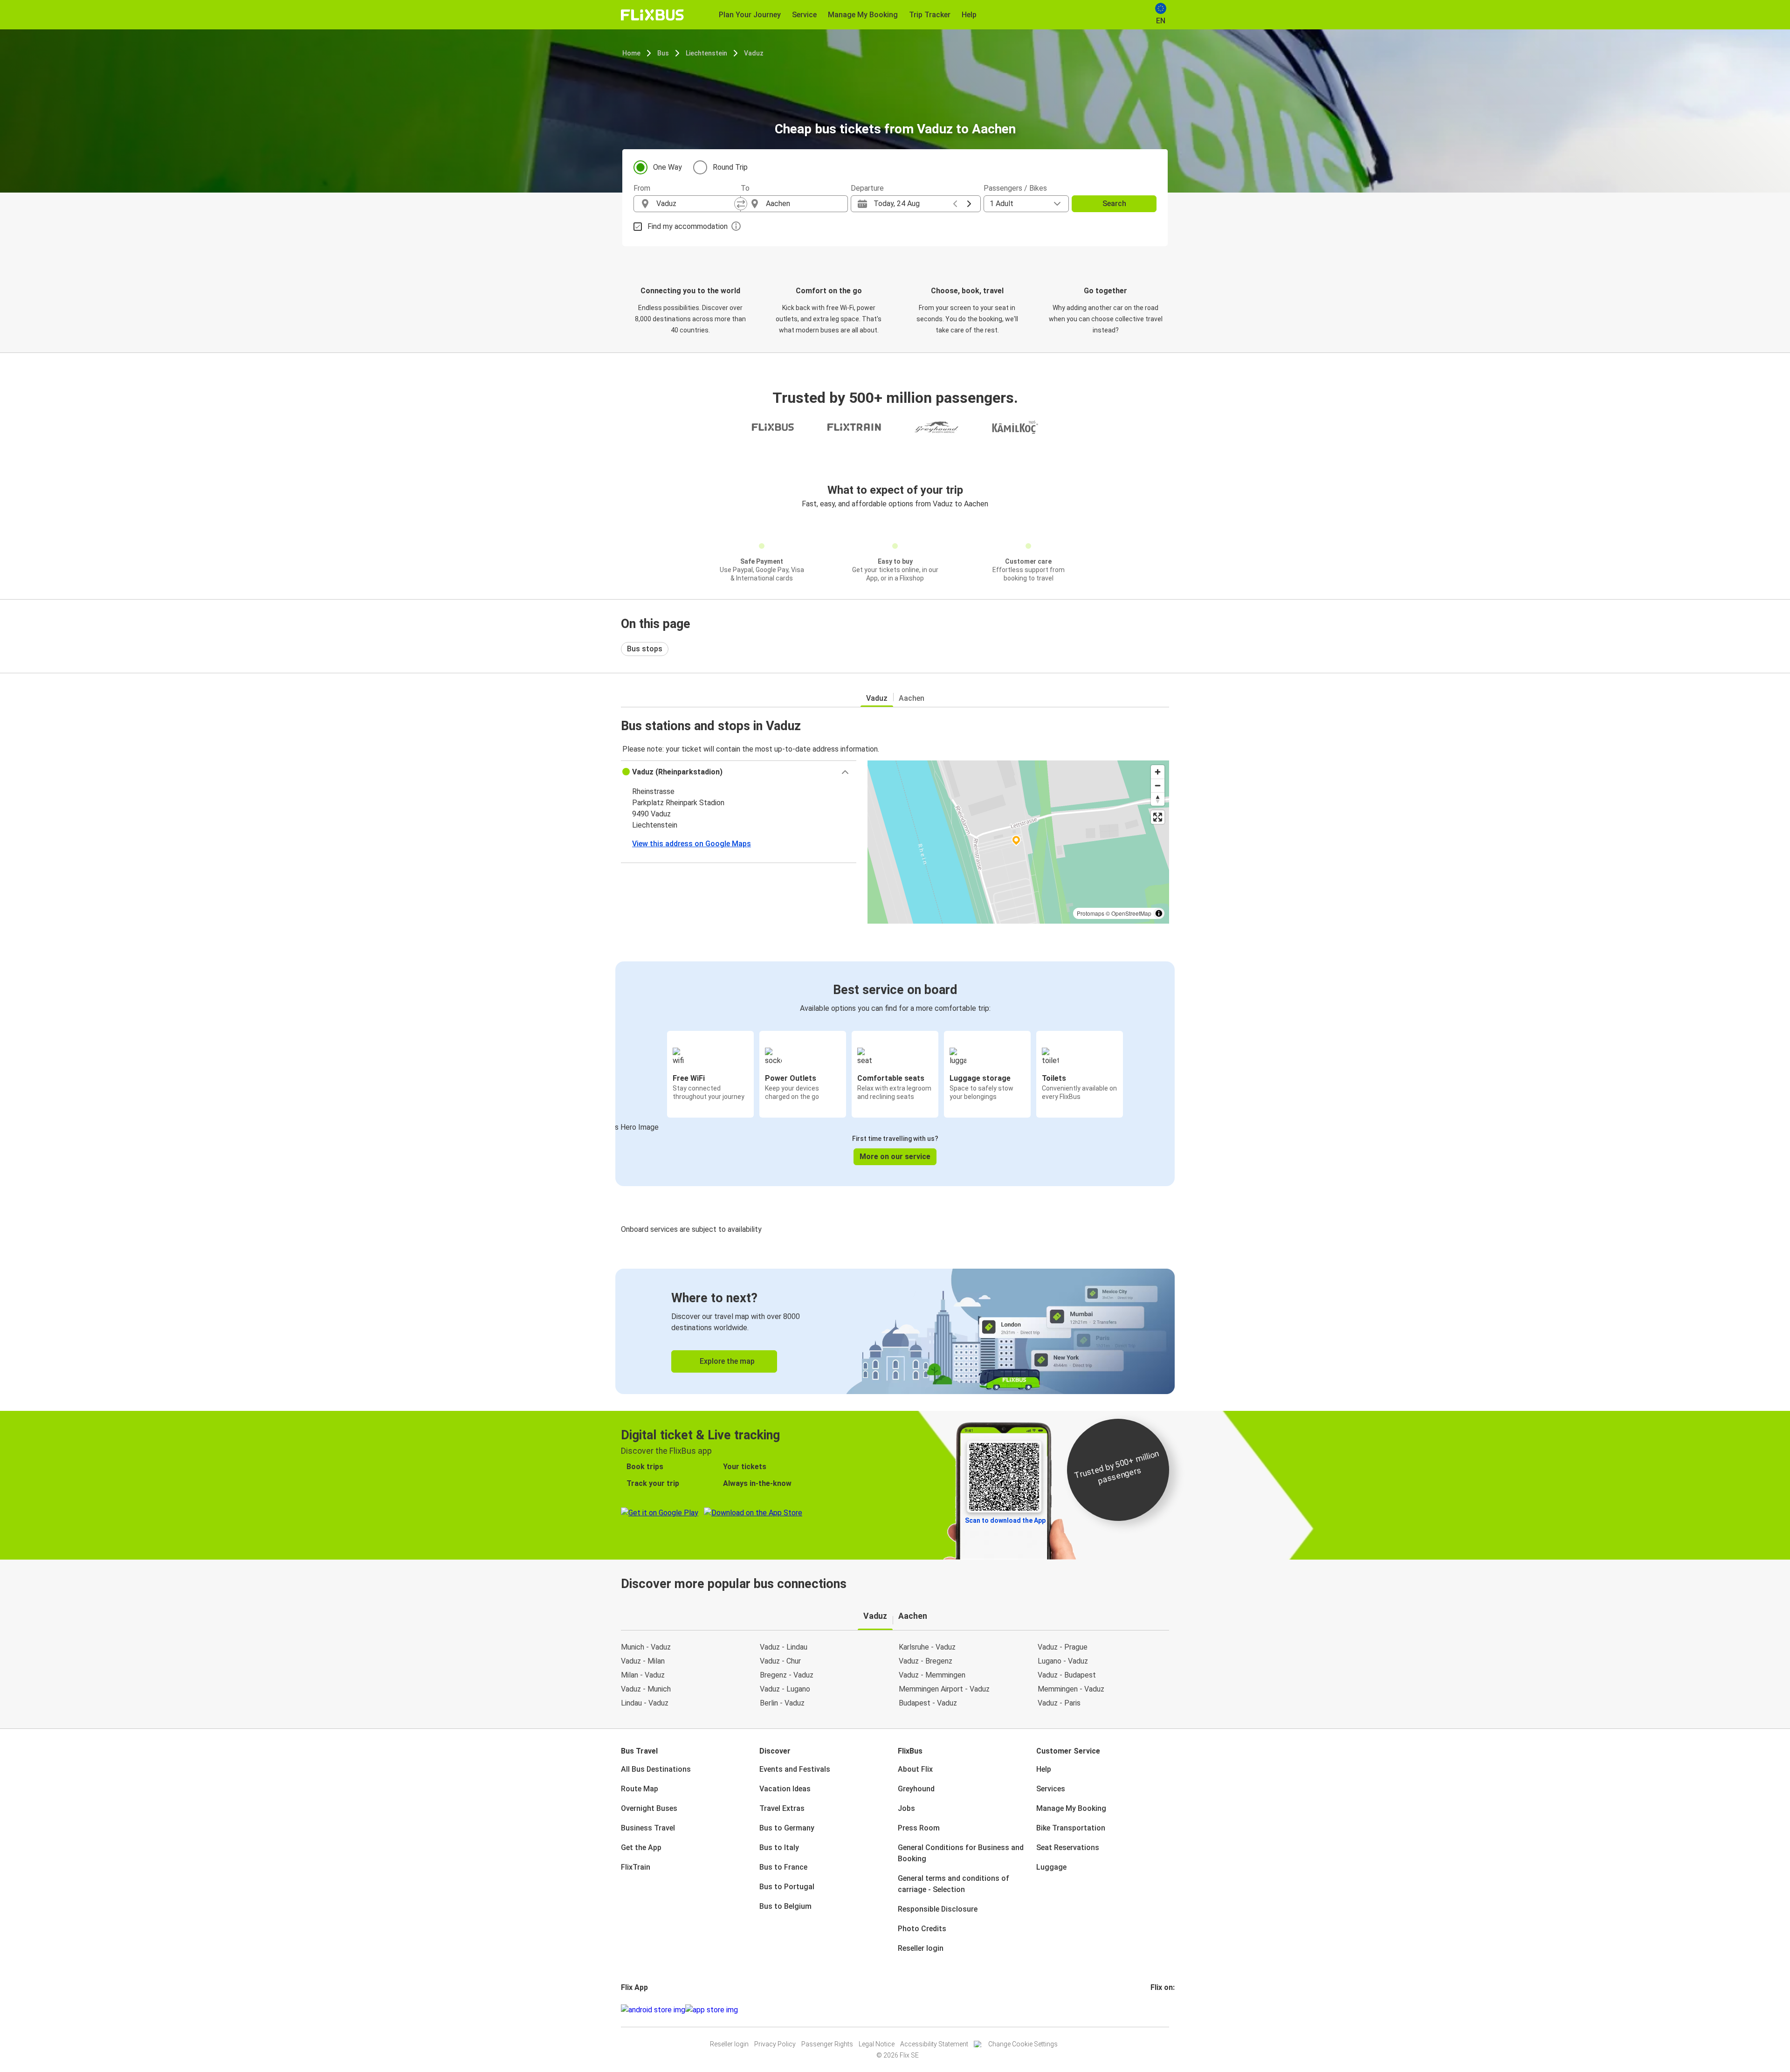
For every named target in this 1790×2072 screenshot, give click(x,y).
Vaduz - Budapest (1067, 1675)
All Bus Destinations (656, 1769)
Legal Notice (877, 2044)
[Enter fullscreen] (1158, 817)
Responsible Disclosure (938, 1909)
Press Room (919, 1828)
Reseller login (921, 1948)
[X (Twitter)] (1163, 2010)
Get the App (641, 1848)
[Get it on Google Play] (653, 2010)
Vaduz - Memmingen (932, 1675)
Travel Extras (782, 1808)
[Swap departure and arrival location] (741, 204)
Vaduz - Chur (780, 1661)
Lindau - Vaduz (645, 1703)
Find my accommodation (688, 226)
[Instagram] (1155, 2010)
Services (1051, 1789)
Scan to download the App (1005, 1520)
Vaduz (754, 53)
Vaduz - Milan (643, 1661)
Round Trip (730, 167)
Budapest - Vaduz (928, 1703)
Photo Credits (922, 1929)
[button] (739, 772)
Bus (663, 53)
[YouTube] (1157, 2010)
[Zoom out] (1158, 785)
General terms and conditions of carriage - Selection (954, 1884)
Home (631, 53)
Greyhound (916, 1789)
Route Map (640, 1789)
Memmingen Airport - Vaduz (944, 1689)
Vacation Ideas (785, 1789)
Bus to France (783, 1867)
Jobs (906, 1808)
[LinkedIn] (1160, 2010)
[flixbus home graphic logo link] (652, 15)
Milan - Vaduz (643, 1675)
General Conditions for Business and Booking (961, 1853)
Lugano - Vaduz (1063, 1661)
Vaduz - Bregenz (926, 1661)
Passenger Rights (827, 2044)
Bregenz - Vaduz (787, 1675)
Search (1114, 204)
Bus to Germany (787, 1828)
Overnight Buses (649, 1808)
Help (1044, 1769)
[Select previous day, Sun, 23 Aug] (955, 204)
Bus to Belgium (785, 1906)
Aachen (912, 698)
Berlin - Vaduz (782, 1703)
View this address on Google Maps (692, 844)
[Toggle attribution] (1159, 913)
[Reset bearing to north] (1158, 799)
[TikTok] (1166, 2010)
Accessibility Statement (934, 2044)
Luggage (1051, 1867)
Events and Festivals (795, 1769)
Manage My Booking (1071, 1808)
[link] (895, 1331)
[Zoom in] (1158, 772)
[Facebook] (1152, 2010)
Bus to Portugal (787, 1887)
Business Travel (648, 1828)
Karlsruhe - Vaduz (927, 1647)
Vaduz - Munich (646, 1689)
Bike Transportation (1071, 1828)
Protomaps (1091, 913)
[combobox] (695, 204)
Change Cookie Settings (1023, 2044)
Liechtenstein (706, 53)
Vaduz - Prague (1063, 1647)
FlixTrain (636, 1867)
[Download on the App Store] (712, 2010)
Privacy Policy (775, 2044)
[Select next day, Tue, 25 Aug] (969, 204)
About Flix (915, 1769)
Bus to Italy (779, 1848)
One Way (668, 167)
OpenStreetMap (1131, 913)
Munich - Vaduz (646, 1647)
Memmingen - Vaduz (1071, 1689)
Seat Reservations (1068, 1848)
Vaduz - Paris (1059, 1703)
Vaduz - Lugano (785, 1689)
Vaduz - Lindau (784, 1647)
